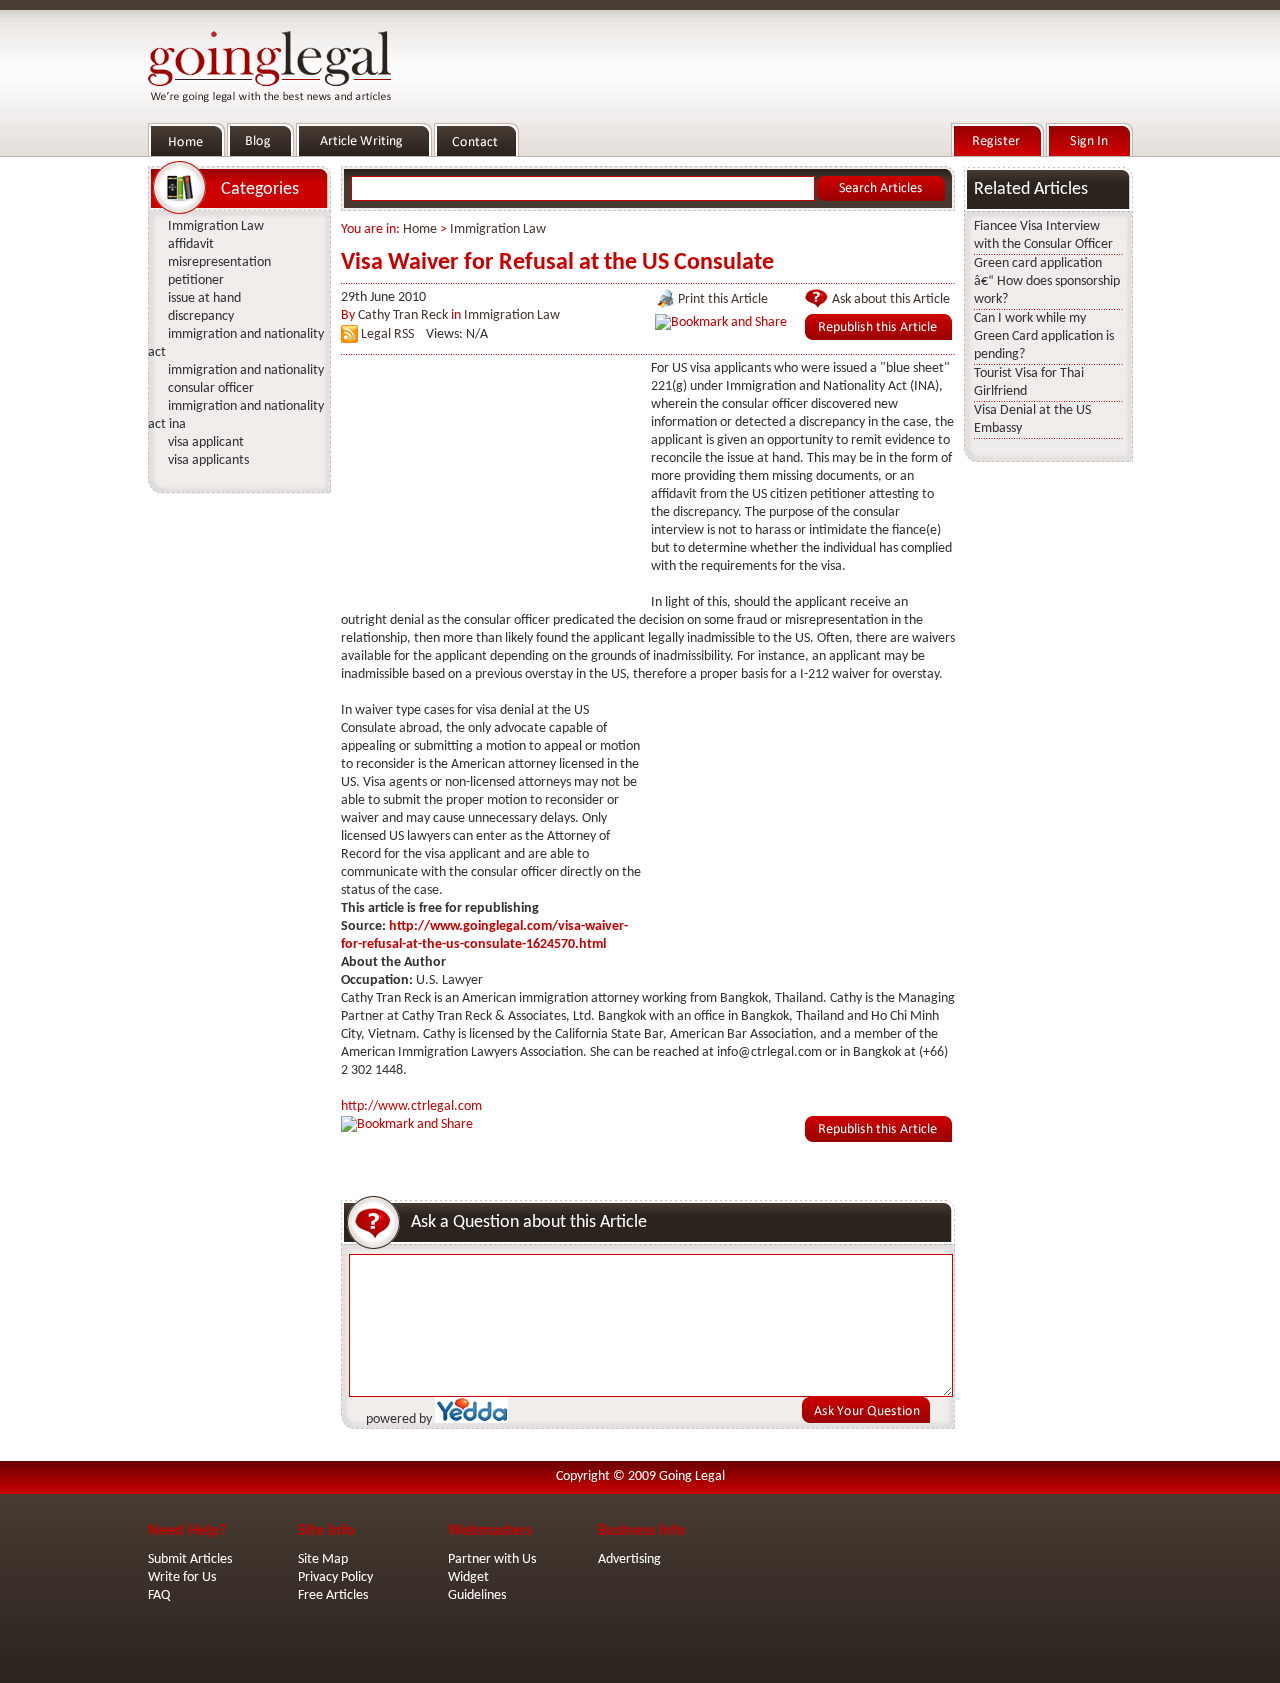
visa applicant (206, 442)
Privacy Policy (335, 1577)
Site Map (323, 1559)
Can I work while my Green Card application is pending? (1044, 336)
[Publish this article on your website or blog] (878, 336)
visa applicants (208, 460)
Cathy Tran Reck (403, 315)
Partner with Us (492, 1559)
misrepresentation (219, 262)
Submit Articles (190, 1559)
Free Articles (333, 1595)
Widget (468, 1577)
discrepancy (201, 316)
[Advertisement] (491, 485)
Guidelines (477, 1595)
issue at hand (204, 298)
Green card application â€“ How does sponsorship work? (1047, 281)
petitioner (196, 280)
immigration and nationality (246, 370)
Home (420, 229)
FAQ (159, 1595)
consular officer (211, 388)
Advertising (629, 1559)
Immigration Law (498, 229)
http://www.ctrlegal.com (411, 1106)
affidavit (191, 244)
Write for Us (182, 1577)
